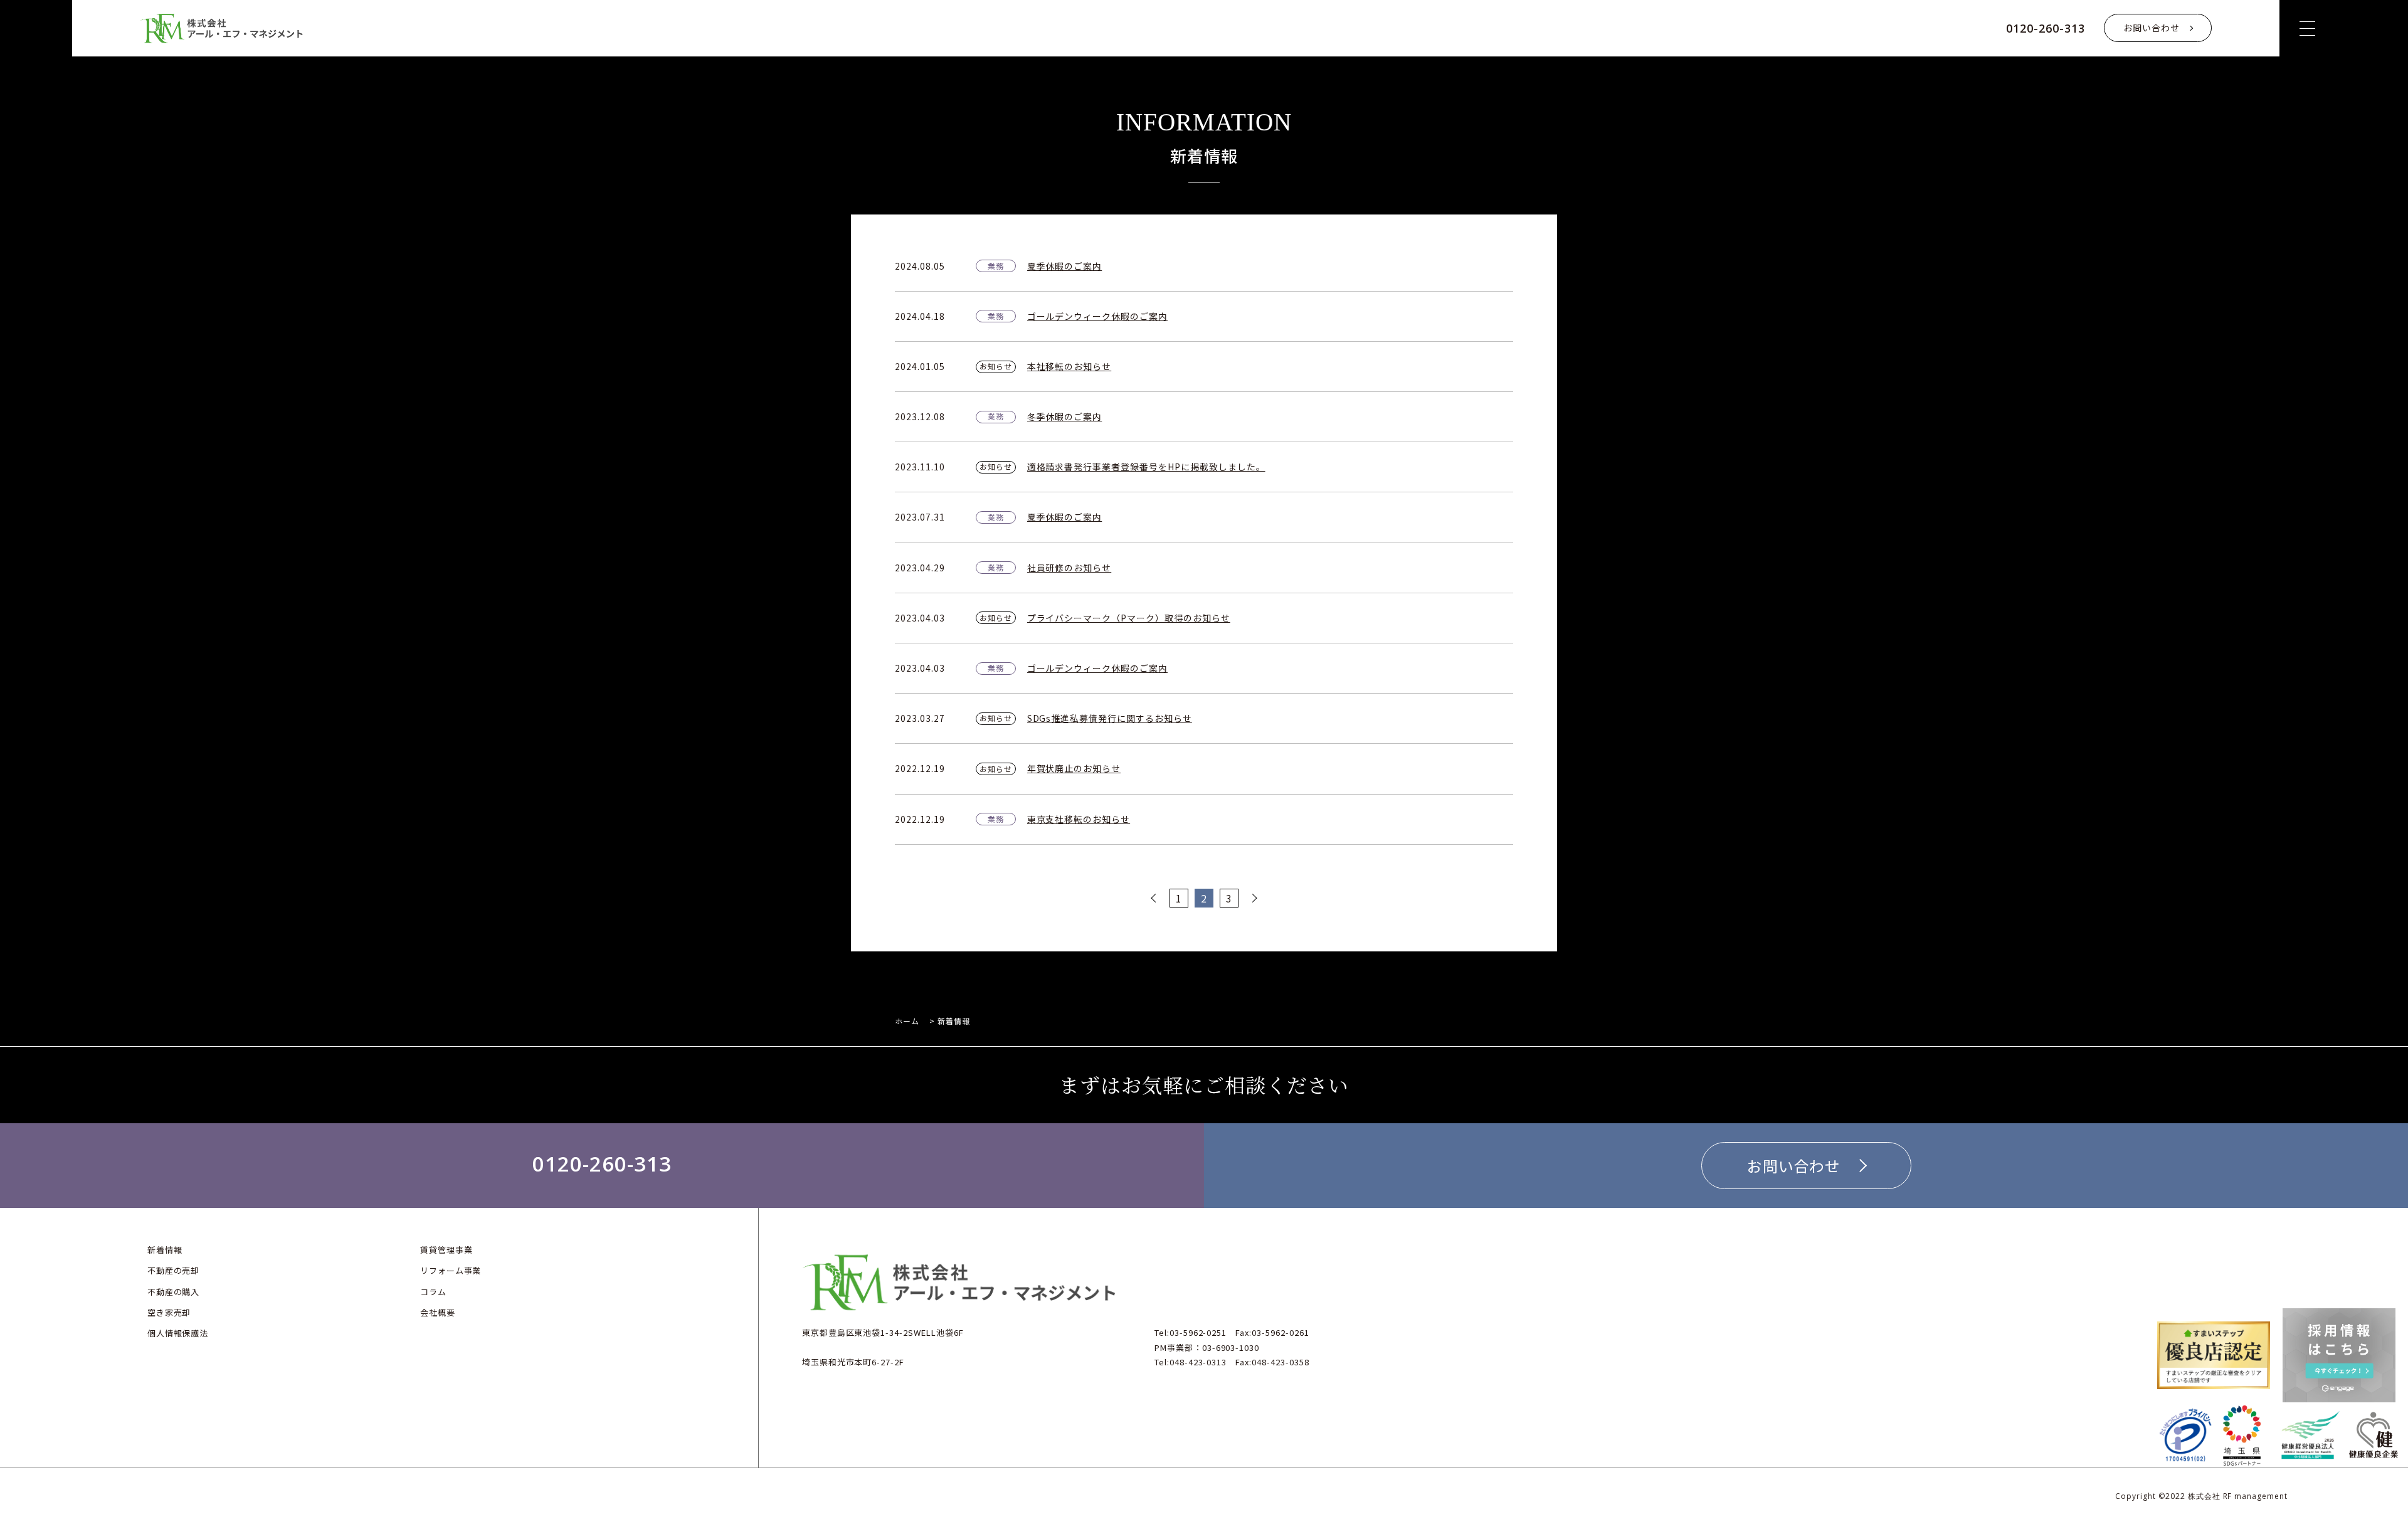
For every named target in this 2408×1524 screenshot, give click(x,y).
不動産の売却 (174, 1270)
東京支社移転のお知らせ (1079, 819)
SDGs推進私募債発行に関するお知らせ (1110, 718)
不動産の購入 (174, 1292)
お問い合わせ (2152, 28)
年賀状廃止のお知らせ (1074, 768)
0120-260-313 (2046, 28)
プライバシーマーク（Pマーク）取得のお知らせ (1129, 618)
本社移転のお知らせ (1069, 366)
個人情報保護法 (178, 1333)
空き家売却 (169, 1312)
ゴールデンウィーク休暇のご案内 (1097, 316)
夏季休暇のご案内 (1065, 266)
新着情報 (165, 1250)
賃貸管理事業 (446, 1250)
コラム (433, 1292)
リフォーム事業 (451, 1270)
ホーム (907, 1021)
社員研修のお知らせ (1069, 568)
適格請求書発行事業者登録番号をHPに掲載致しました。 (1146, 467)
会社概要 (438, 1312)
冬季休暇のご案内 (1065, 416)
